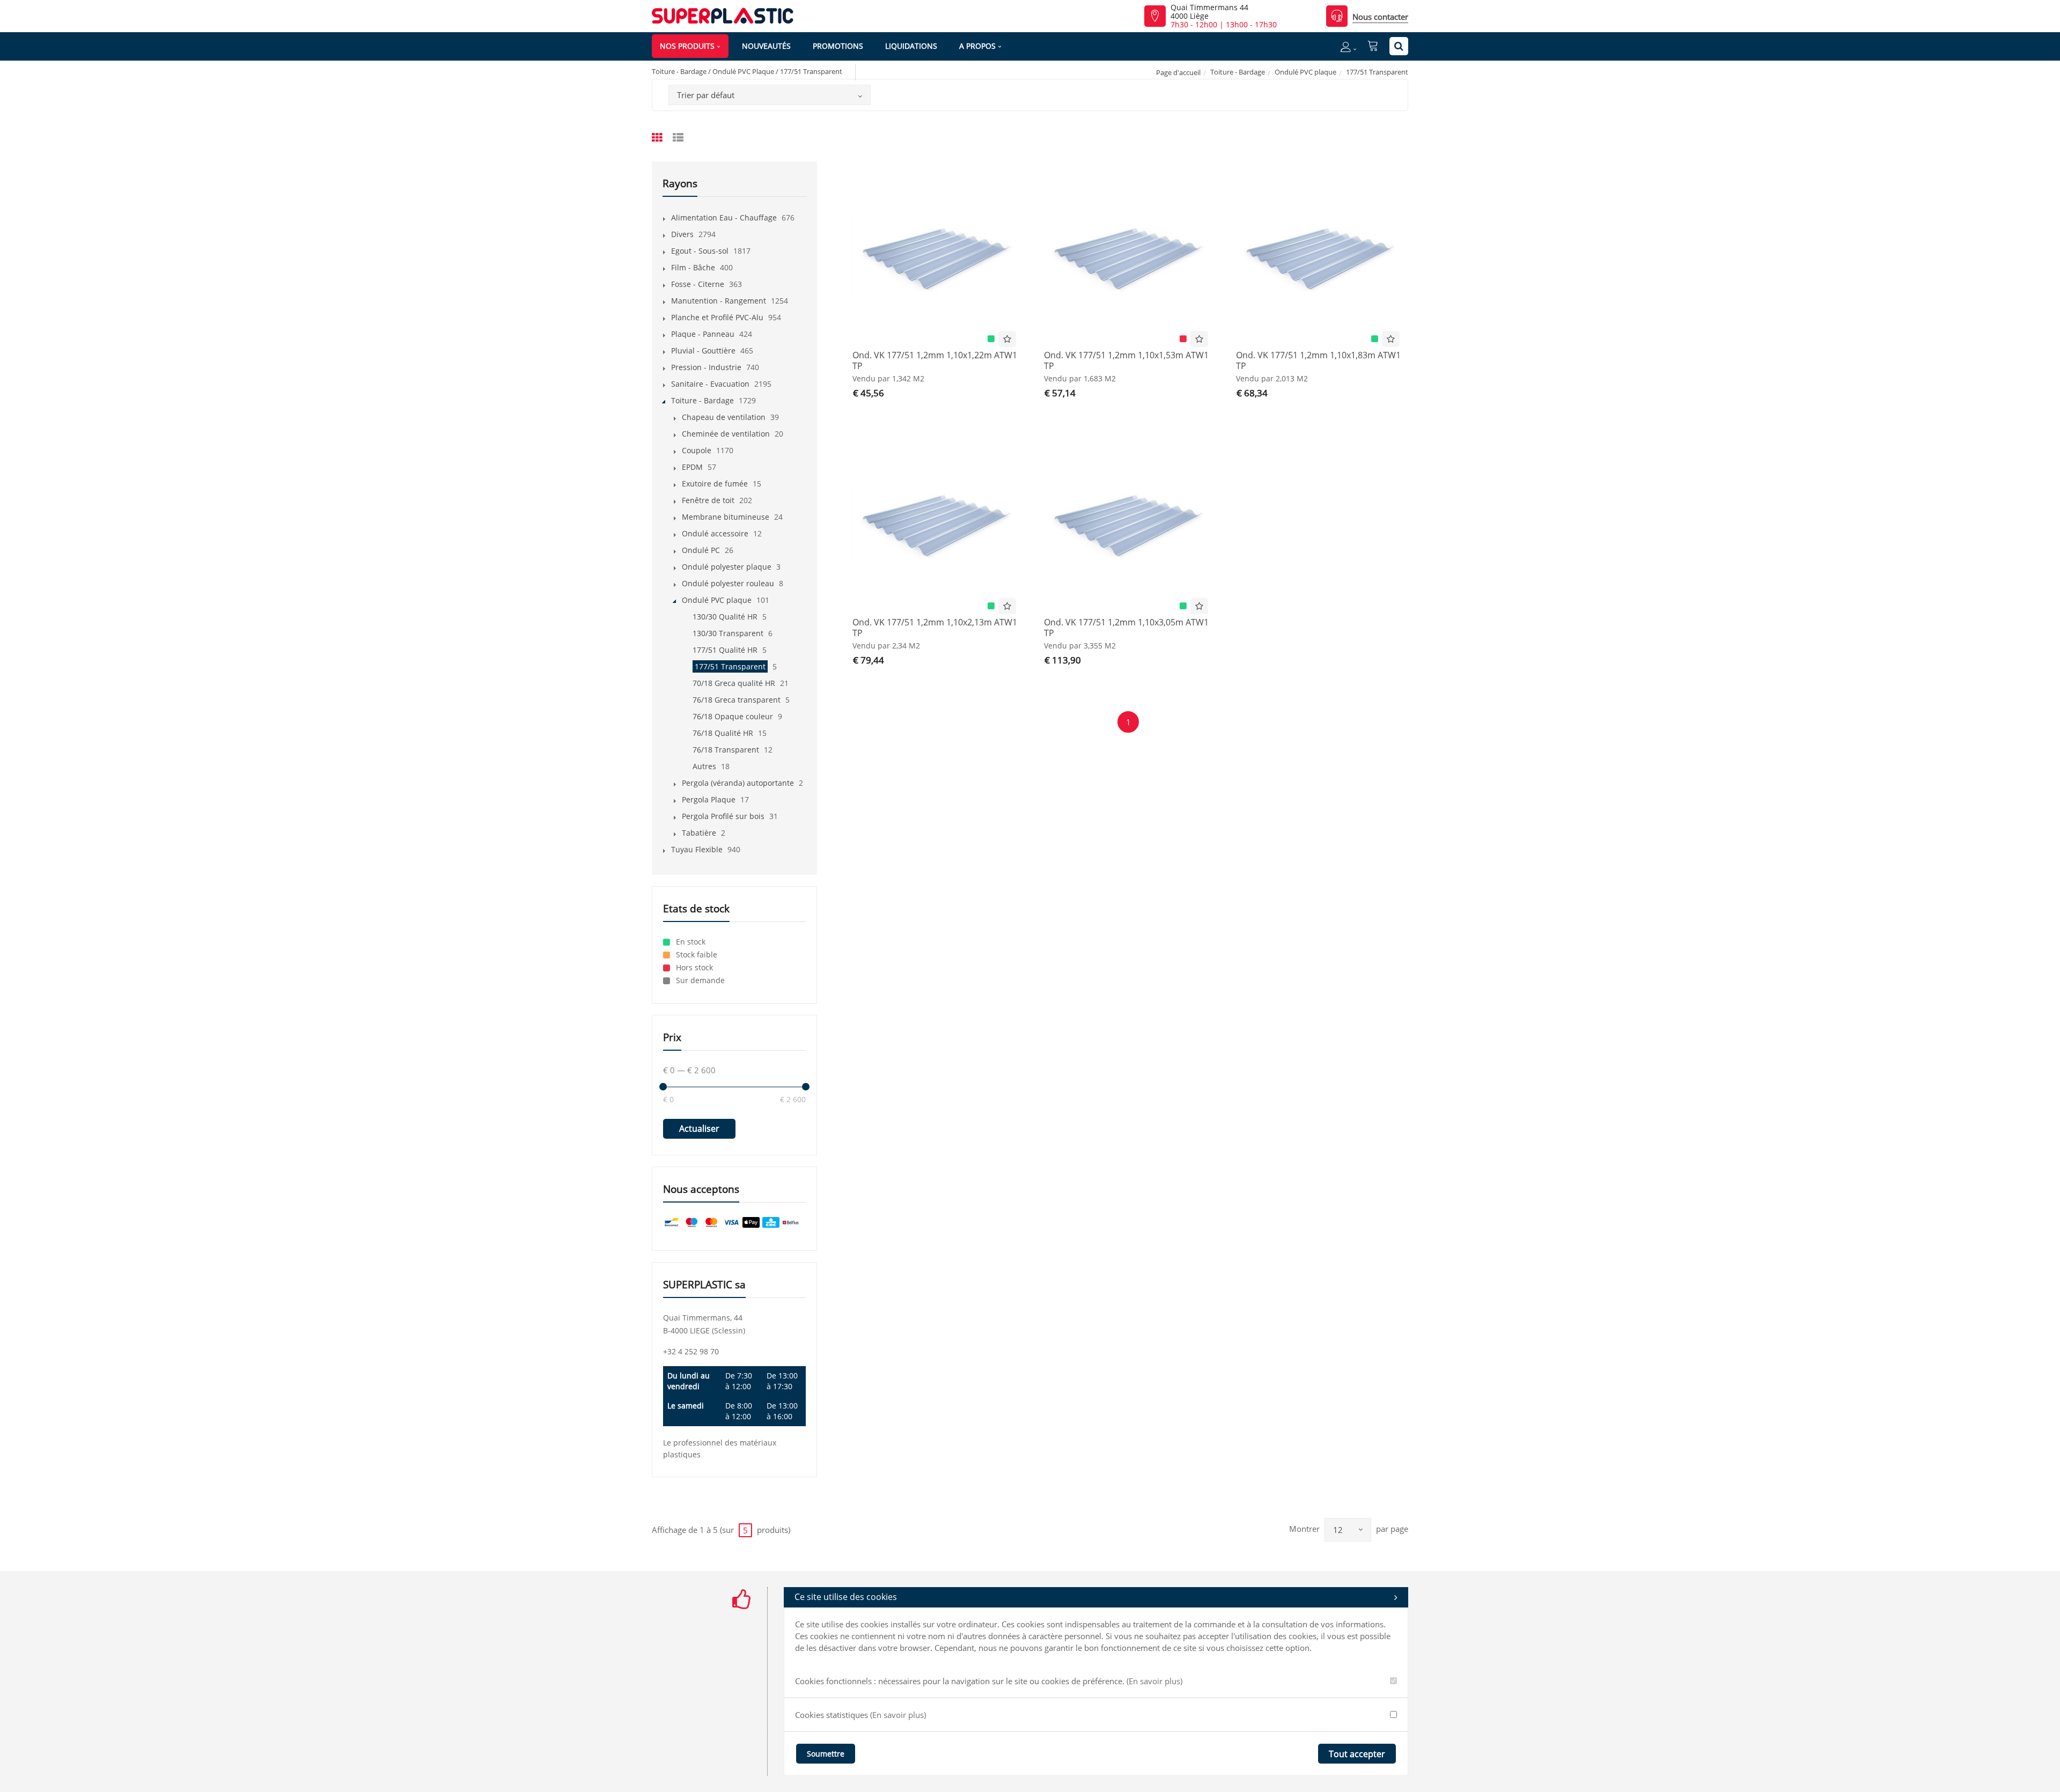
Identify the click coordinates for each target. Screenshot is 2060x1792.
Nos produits (687, 46)
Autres (704, 766)
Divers (682, 234)
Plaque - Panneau (703, 334)
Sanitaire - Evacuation (710, 384)
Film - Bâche (693, 267)
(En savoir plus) (1154, 1681)
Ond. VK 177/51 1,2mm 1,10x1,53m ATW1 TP (1126, 360)
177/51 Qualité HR (725, 650)
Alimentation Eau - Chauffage (724, 217)
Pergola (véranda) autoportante (738, 783)
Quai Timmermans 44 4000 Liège (1209, 12)
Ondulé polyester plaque (727, 567)
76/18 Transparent (726, 750)
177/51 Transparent (730, 666)
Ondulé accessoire (715, 533)
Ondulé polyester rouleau (728, 583)
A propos (977, 46)
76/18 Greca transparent (737, 700)
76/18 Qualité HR (723, 733)
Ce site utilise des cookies (846, 1597)
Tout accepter (1357, 1754)
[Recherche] (1399, 46)
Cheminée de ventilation (726, 434)
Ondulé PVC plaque (1305, 72)
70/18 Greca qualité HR (734, 683)
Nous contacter (1380, 17)
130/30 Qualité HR (725, 617)
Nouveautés (766, 46)
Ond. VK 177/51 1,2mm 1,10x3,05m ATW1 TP (1126, 628)
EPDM (692, 467)
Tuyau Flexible (697, 849)
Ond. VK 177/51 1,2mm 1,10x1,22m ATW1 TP (935, 360)
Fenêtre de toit (708, 500)
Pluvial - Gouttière (703, 351)
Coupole (697, 450)
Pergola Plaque (709, 799)
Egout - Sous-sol (700, 251)
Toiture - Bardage (1238, 72)
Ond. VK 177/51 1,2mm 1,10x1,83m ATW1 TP (1318, 360)
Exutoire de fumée (715, 484)
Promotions (838, 46)
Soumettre (826, 1754)
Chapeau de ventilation (724, 417)
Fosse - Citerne (698, 284)
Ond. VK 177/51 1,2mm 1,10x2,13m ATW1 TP (935, 628)
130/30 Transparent (728, 633)
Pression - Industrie (706, 367)
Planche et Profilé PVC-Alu (717, 317)
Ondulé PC (701, 550)
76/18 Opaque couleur (733, 716)
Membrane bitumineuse (726, 517)
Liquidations (911, 46)
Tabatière (699, 833)
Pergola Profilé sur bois (723, 816)
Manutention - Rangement (719, 301)
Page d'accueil (1178, 72)
